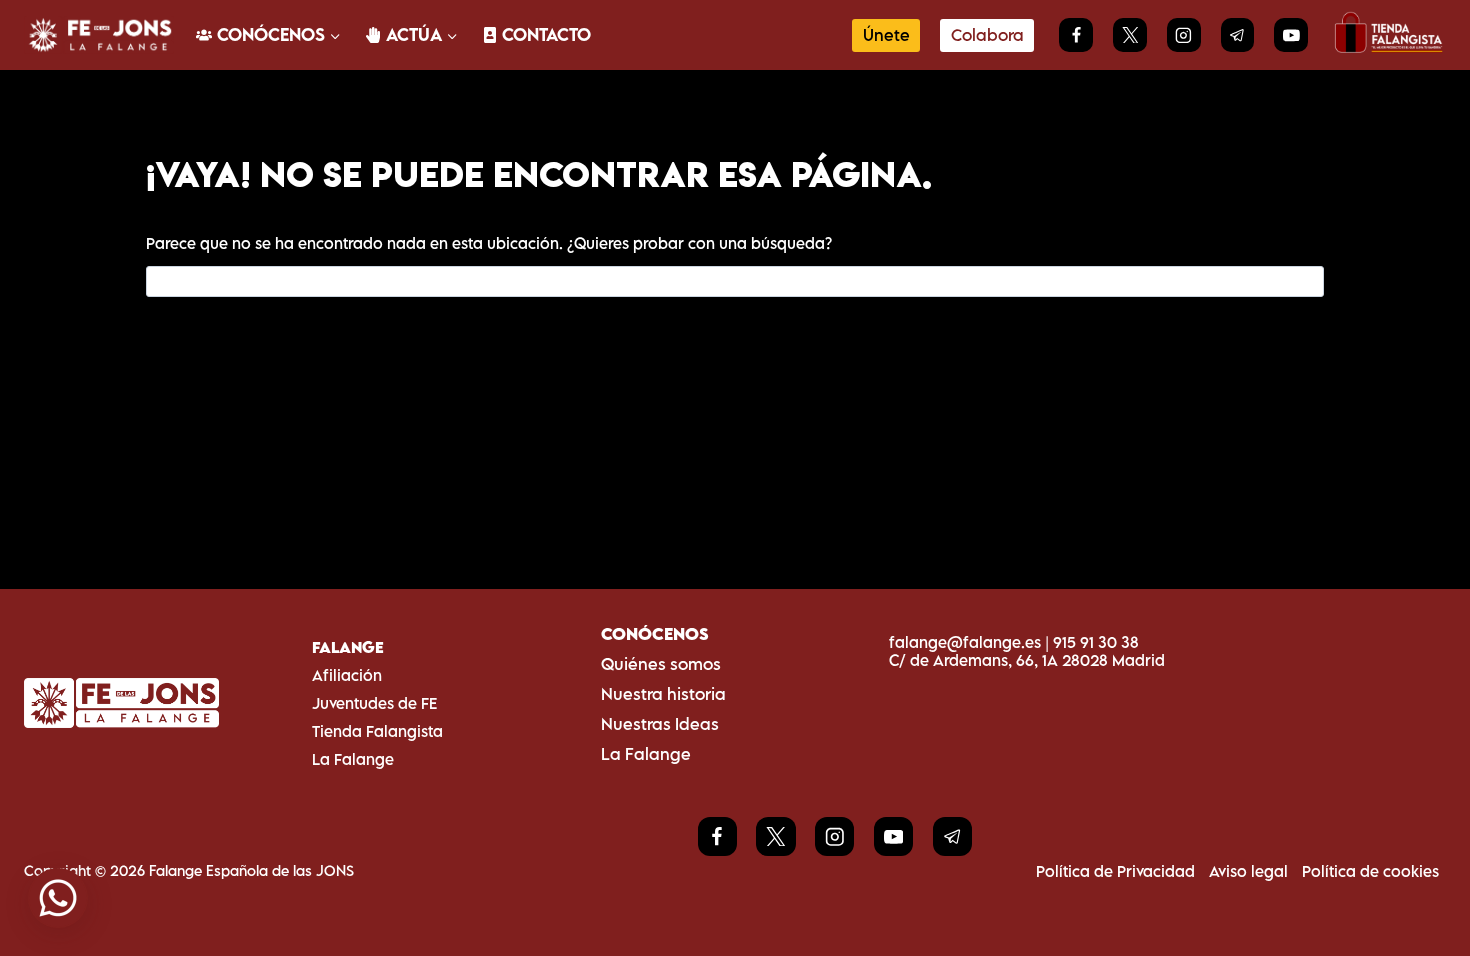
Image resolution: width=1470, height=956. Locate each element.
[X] (1130, 35)
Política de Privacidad (1115, 871)
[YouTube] (1291, 35)
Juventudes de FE (374, 703)
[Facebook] (1076, 35)
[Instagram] (1184, 35)
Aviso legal (1248, 871)
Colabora (987, 35)
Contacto (546, 34)
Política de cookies (1370, 871)
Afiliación (347, 675)
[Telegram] (1238, 35)
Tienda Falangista (377, 731)
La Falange (353, 759)
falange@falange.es (965, 642)
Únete (886, 35)
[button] (58, 898)
